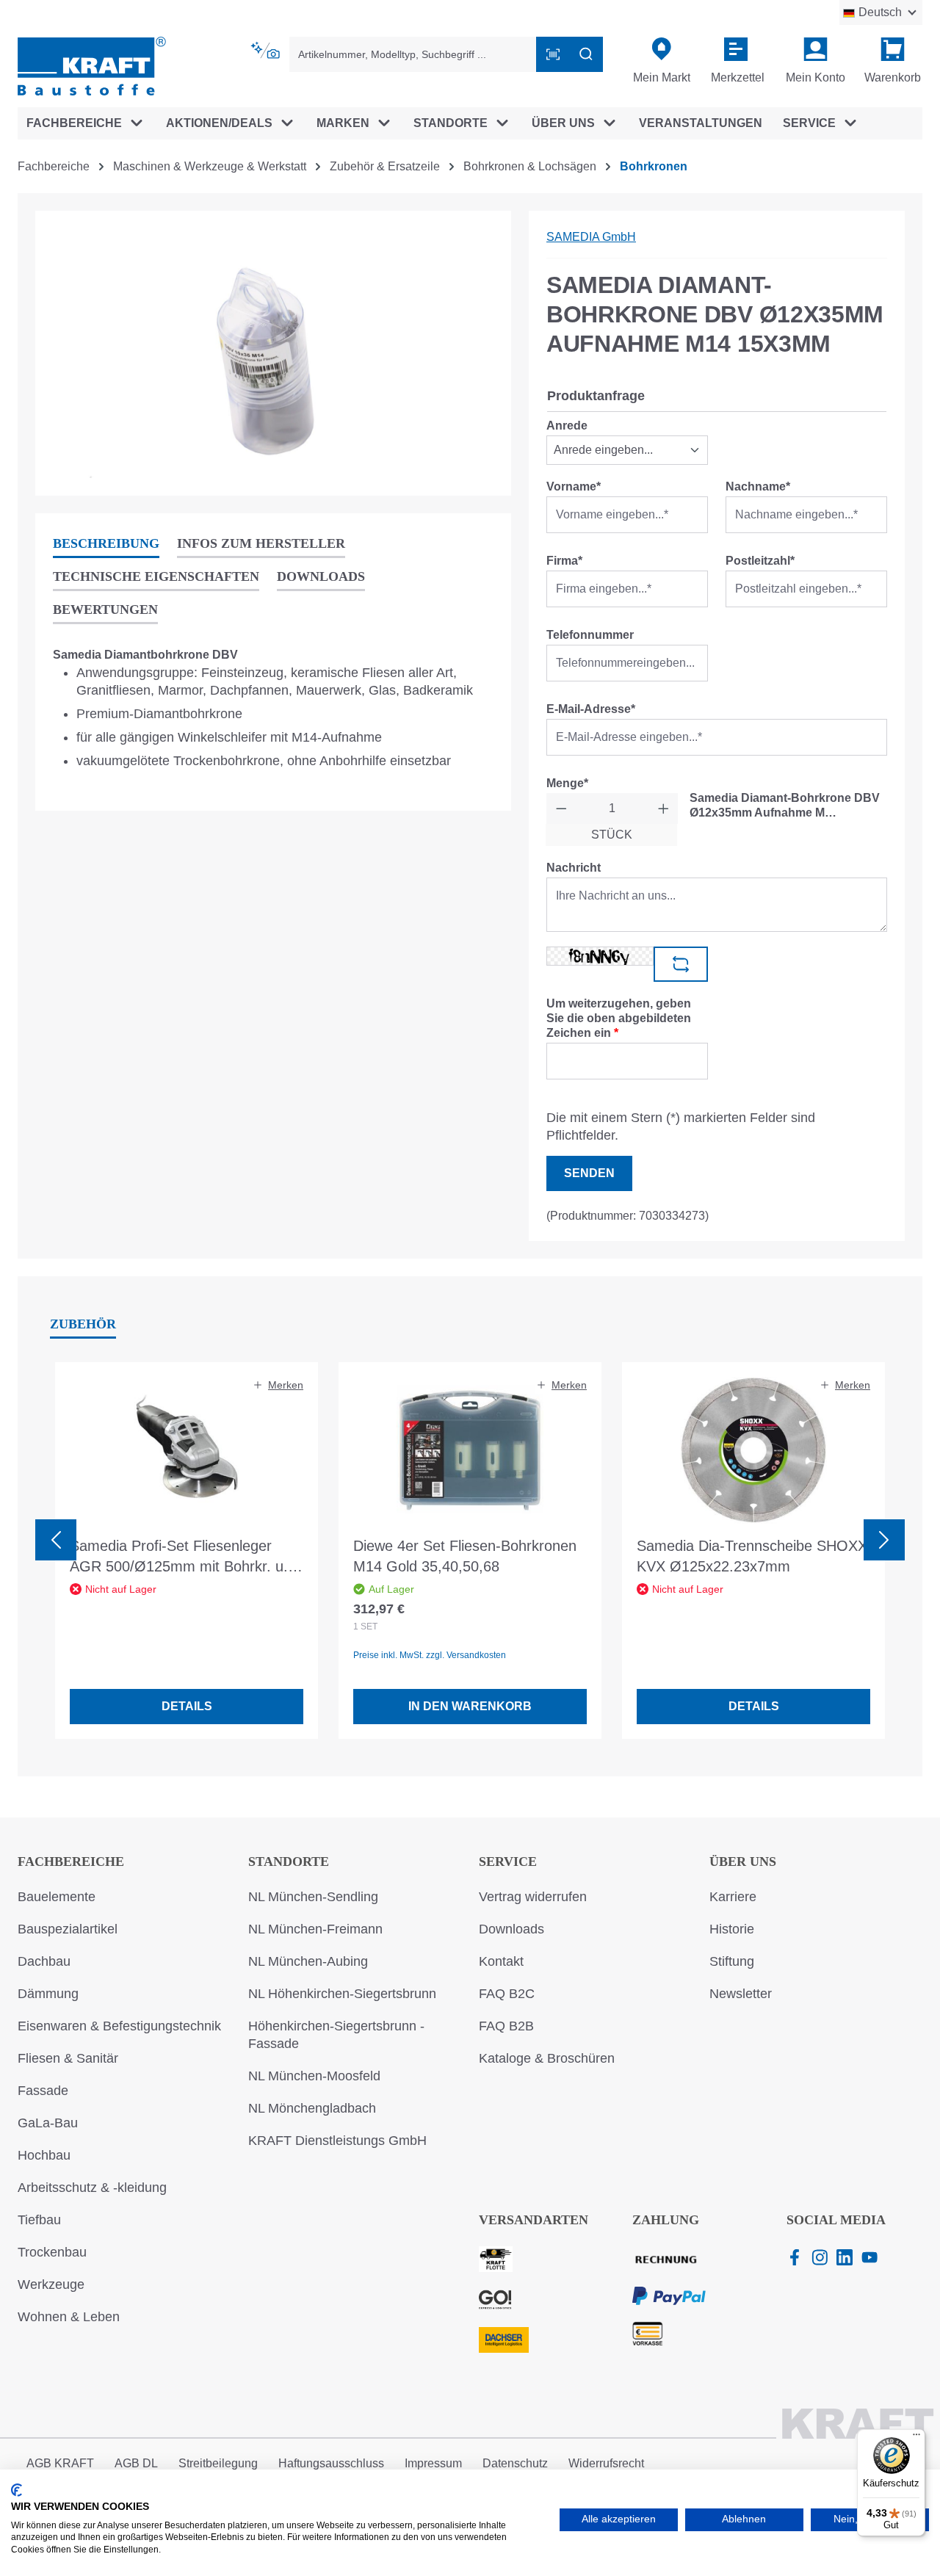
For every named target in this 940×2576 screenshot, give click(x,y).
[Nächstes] (884, 1540)
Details (187, 1706)
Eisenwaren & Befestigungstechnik (119, 2026)
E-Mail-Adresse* (591, 709)
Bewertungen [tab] (105, 609)
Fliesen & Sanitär (68, 2058)
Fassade (43, 2091)
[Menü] (916, 2438)
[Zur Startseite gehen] (92, 65)
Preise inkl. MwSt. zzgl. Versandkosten (430, 1655)
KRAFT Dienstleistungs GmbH (337, 2141)
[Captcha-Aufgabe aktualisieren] (681, 964)
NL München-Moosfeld (314, 2076)
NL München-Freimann (315, 1929)
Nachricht (574, 868)
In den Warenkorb (470, 1706)
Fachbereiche (71, 1862)
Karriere (733, 1897)
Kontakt (501, 1961)
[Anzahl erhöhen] (664, 808)
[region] (273, 353)
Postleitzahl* (760, 561)
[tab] (106, 544)
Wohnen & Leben (69, 2317)
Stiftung (732, 1961)
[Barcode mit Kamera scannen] (553, 54)
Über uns (743, 1862)
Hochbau (44, 2155)
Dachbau (44, 1961)
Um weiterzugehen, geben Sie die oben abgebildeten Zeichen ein (619, 1018)
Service (508, 1862)
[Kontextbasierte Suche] (267, 51)
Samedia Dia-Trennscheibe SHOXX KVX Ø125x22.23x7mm (752, 1556)
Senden (589, 1173)
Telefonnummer (590, 635)
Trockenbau (52, 2252)
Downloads (511, 1929)
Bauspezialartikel (68, 1929)
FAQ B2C (507, 1994)
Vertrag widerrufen (533, 1897)
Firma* (564, 561)
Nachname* (758, 486)
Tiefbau (39, 2220)
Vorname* (574, 486)
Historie (732, 1929)
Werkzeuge (51, 2284)
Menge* (567, 783)
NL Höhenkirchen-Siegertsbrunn (342, 1994)
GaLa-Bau (48, 2123)
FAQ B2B (506, 2026)
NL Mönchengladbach (312, 2108)
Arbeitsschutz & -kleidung (92, 2188)
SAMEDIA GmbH (591, 237)
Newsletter (741, 1994)
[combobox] (413, 54)
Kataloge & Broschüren (547, 2058)
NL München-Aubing (308, 1961)
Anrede (567, 426)
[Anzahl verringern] (561, 808)
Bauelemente (57, 1897)
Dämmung (48, 1994)
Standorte (289, 1862)
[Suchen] (586, 54)
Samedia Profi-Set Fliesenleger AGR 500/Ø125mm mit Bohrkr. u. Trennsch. (179, 1557)
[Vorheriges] (56, 1540)
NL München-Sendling (313, 1897)
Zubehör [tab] (83, 1324)
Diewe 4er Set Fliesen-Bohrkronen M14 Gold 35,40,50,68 (465, 1556)
